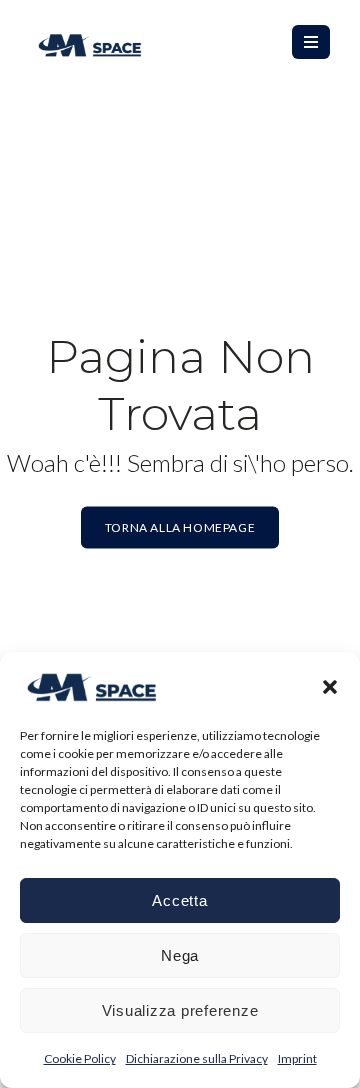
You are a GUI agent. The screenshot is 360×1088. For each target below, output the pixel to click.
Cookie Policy (80, 1058)
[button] (330, 687)
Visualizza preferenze (180, 1010)
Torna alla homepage (180, 526)
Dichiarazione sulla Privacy (197, 1058)
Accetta (179, 900)
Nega (180, 955)
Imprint (297, 1058)
